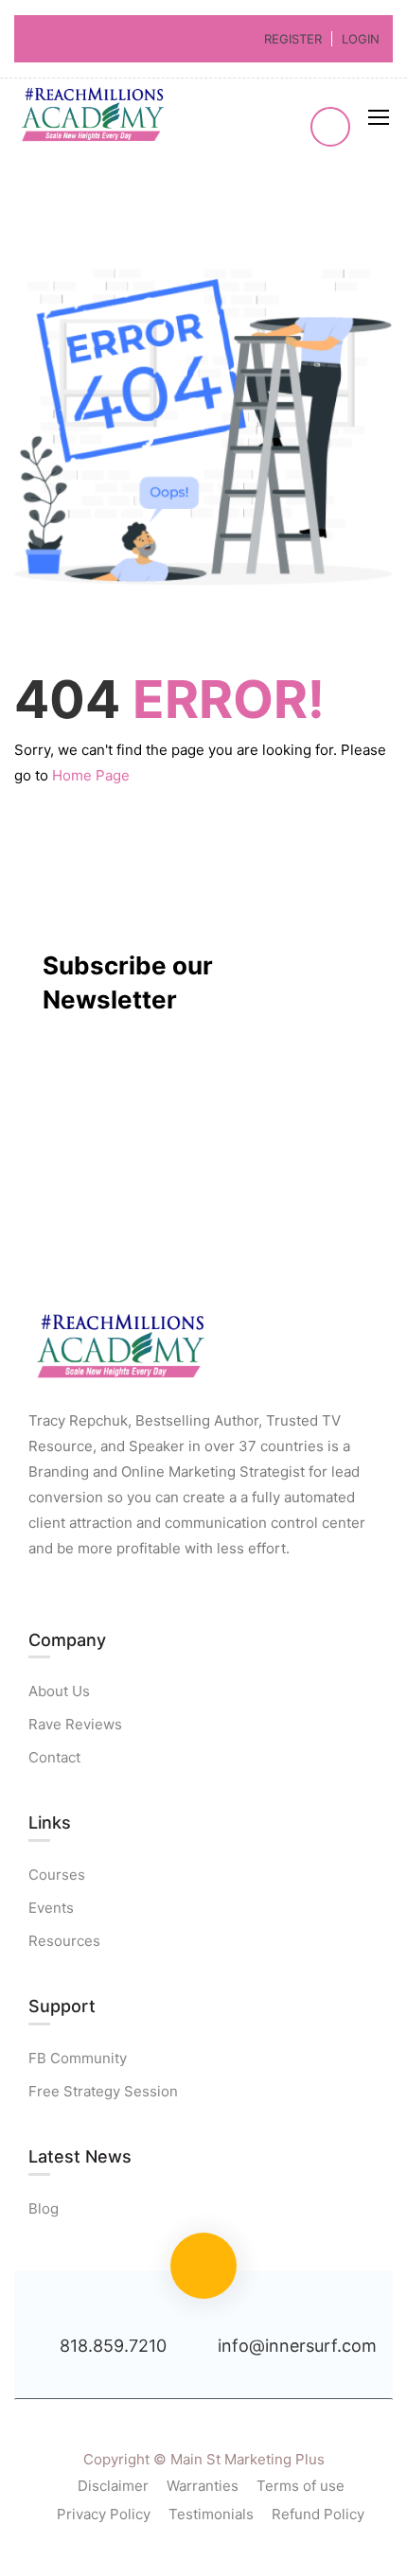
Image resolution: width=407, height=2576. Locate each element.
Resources (64, 1941)
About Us (59, 1691)
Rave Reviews (75, 1724)
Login (361, 39)
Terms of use (301, 2486)
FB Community (78, 2058)
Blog (44, 2208)
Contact (54, 1757)
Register (293, 39)
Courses (57, 1875)
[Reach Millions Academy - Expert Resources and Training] (95, 117)
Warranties (203, 2486)
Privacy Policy (104, 2514)
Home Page (91, 775)
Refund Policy (318, 2514)
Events (51, 1908)
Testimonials (211, 2514)
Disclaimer (113, 2486)
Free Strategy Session (103, 2091)
